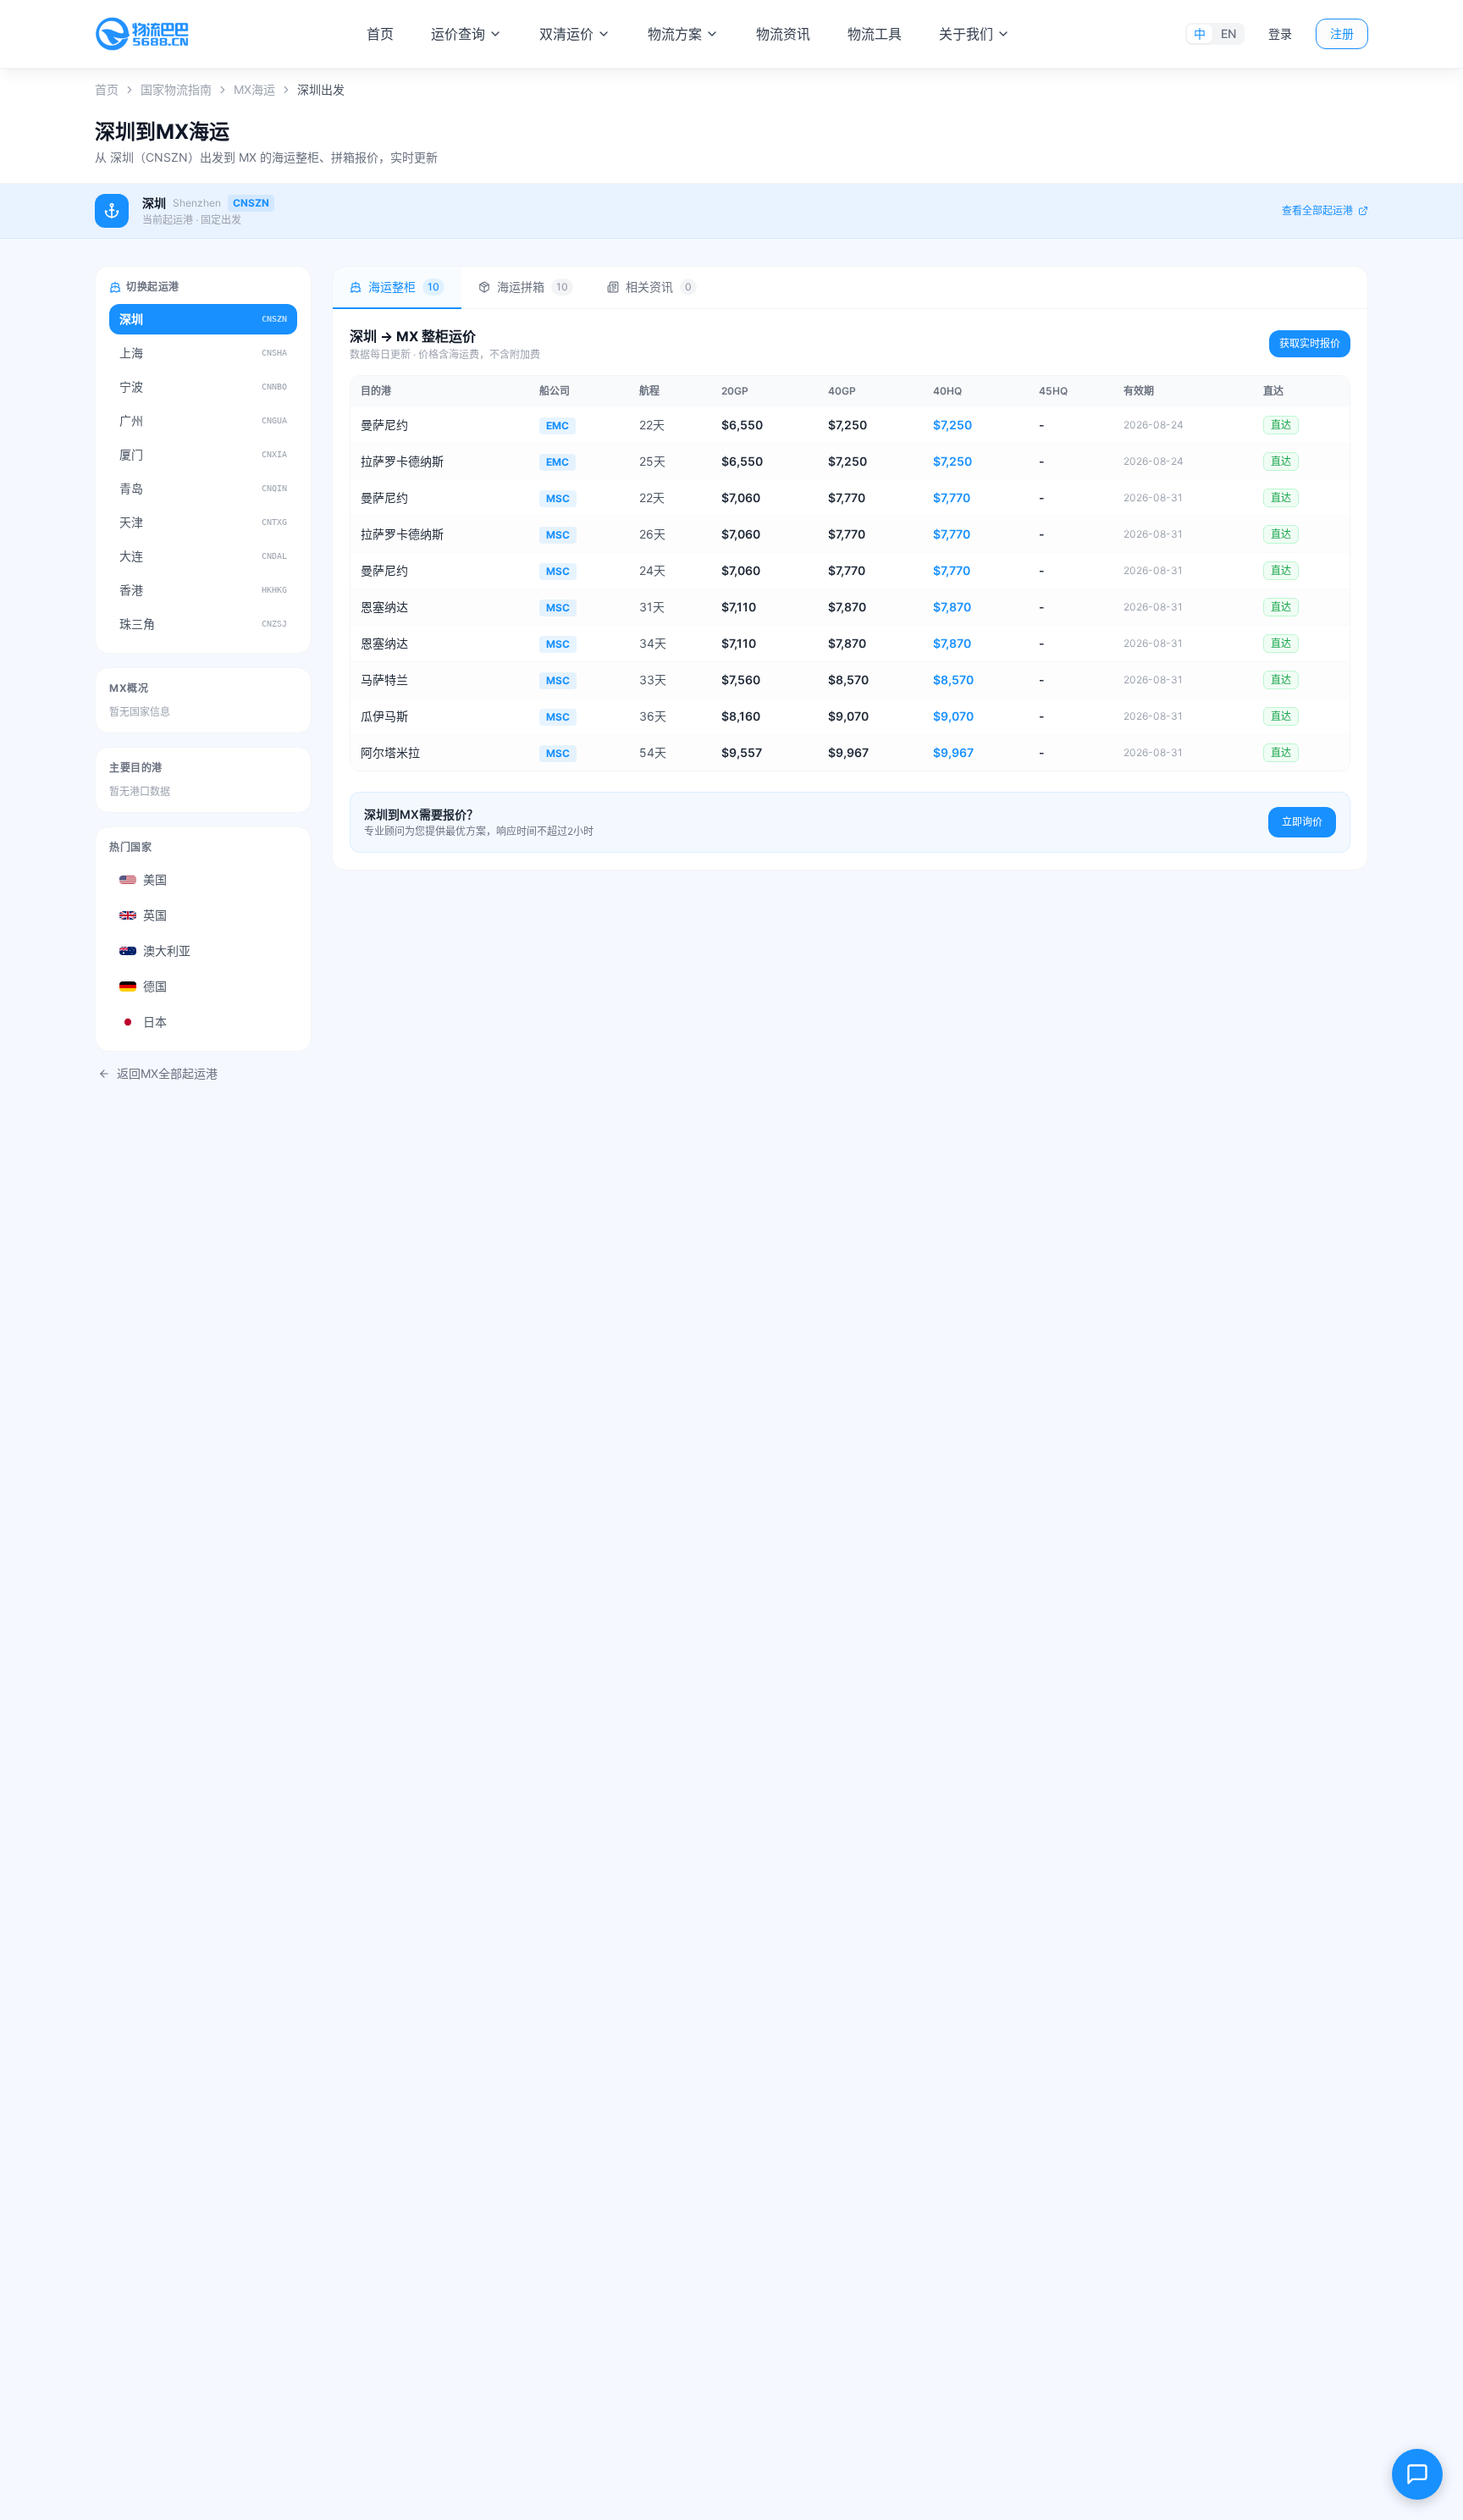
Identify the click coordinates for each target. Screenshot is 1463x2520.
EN (1228, 33)
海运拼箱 (533, 287)
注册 (1342, 33)
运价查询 (458, 34)
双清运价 (566, 34)
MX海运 (254, 89)
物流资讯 (783, 34)
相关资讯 (659, 287)
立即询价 (1302, 822)
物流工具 (875, 34)
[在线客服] (1417, 2474)
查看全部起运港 (1317, 210)
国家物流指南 (176, 89)
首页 (380, 34)
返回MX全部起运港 (167, 1073)
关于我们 (966, 34)
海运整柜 (404, 287)
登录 (1280, 33)
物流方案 (675, 34)
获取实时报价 (1310, 343)
